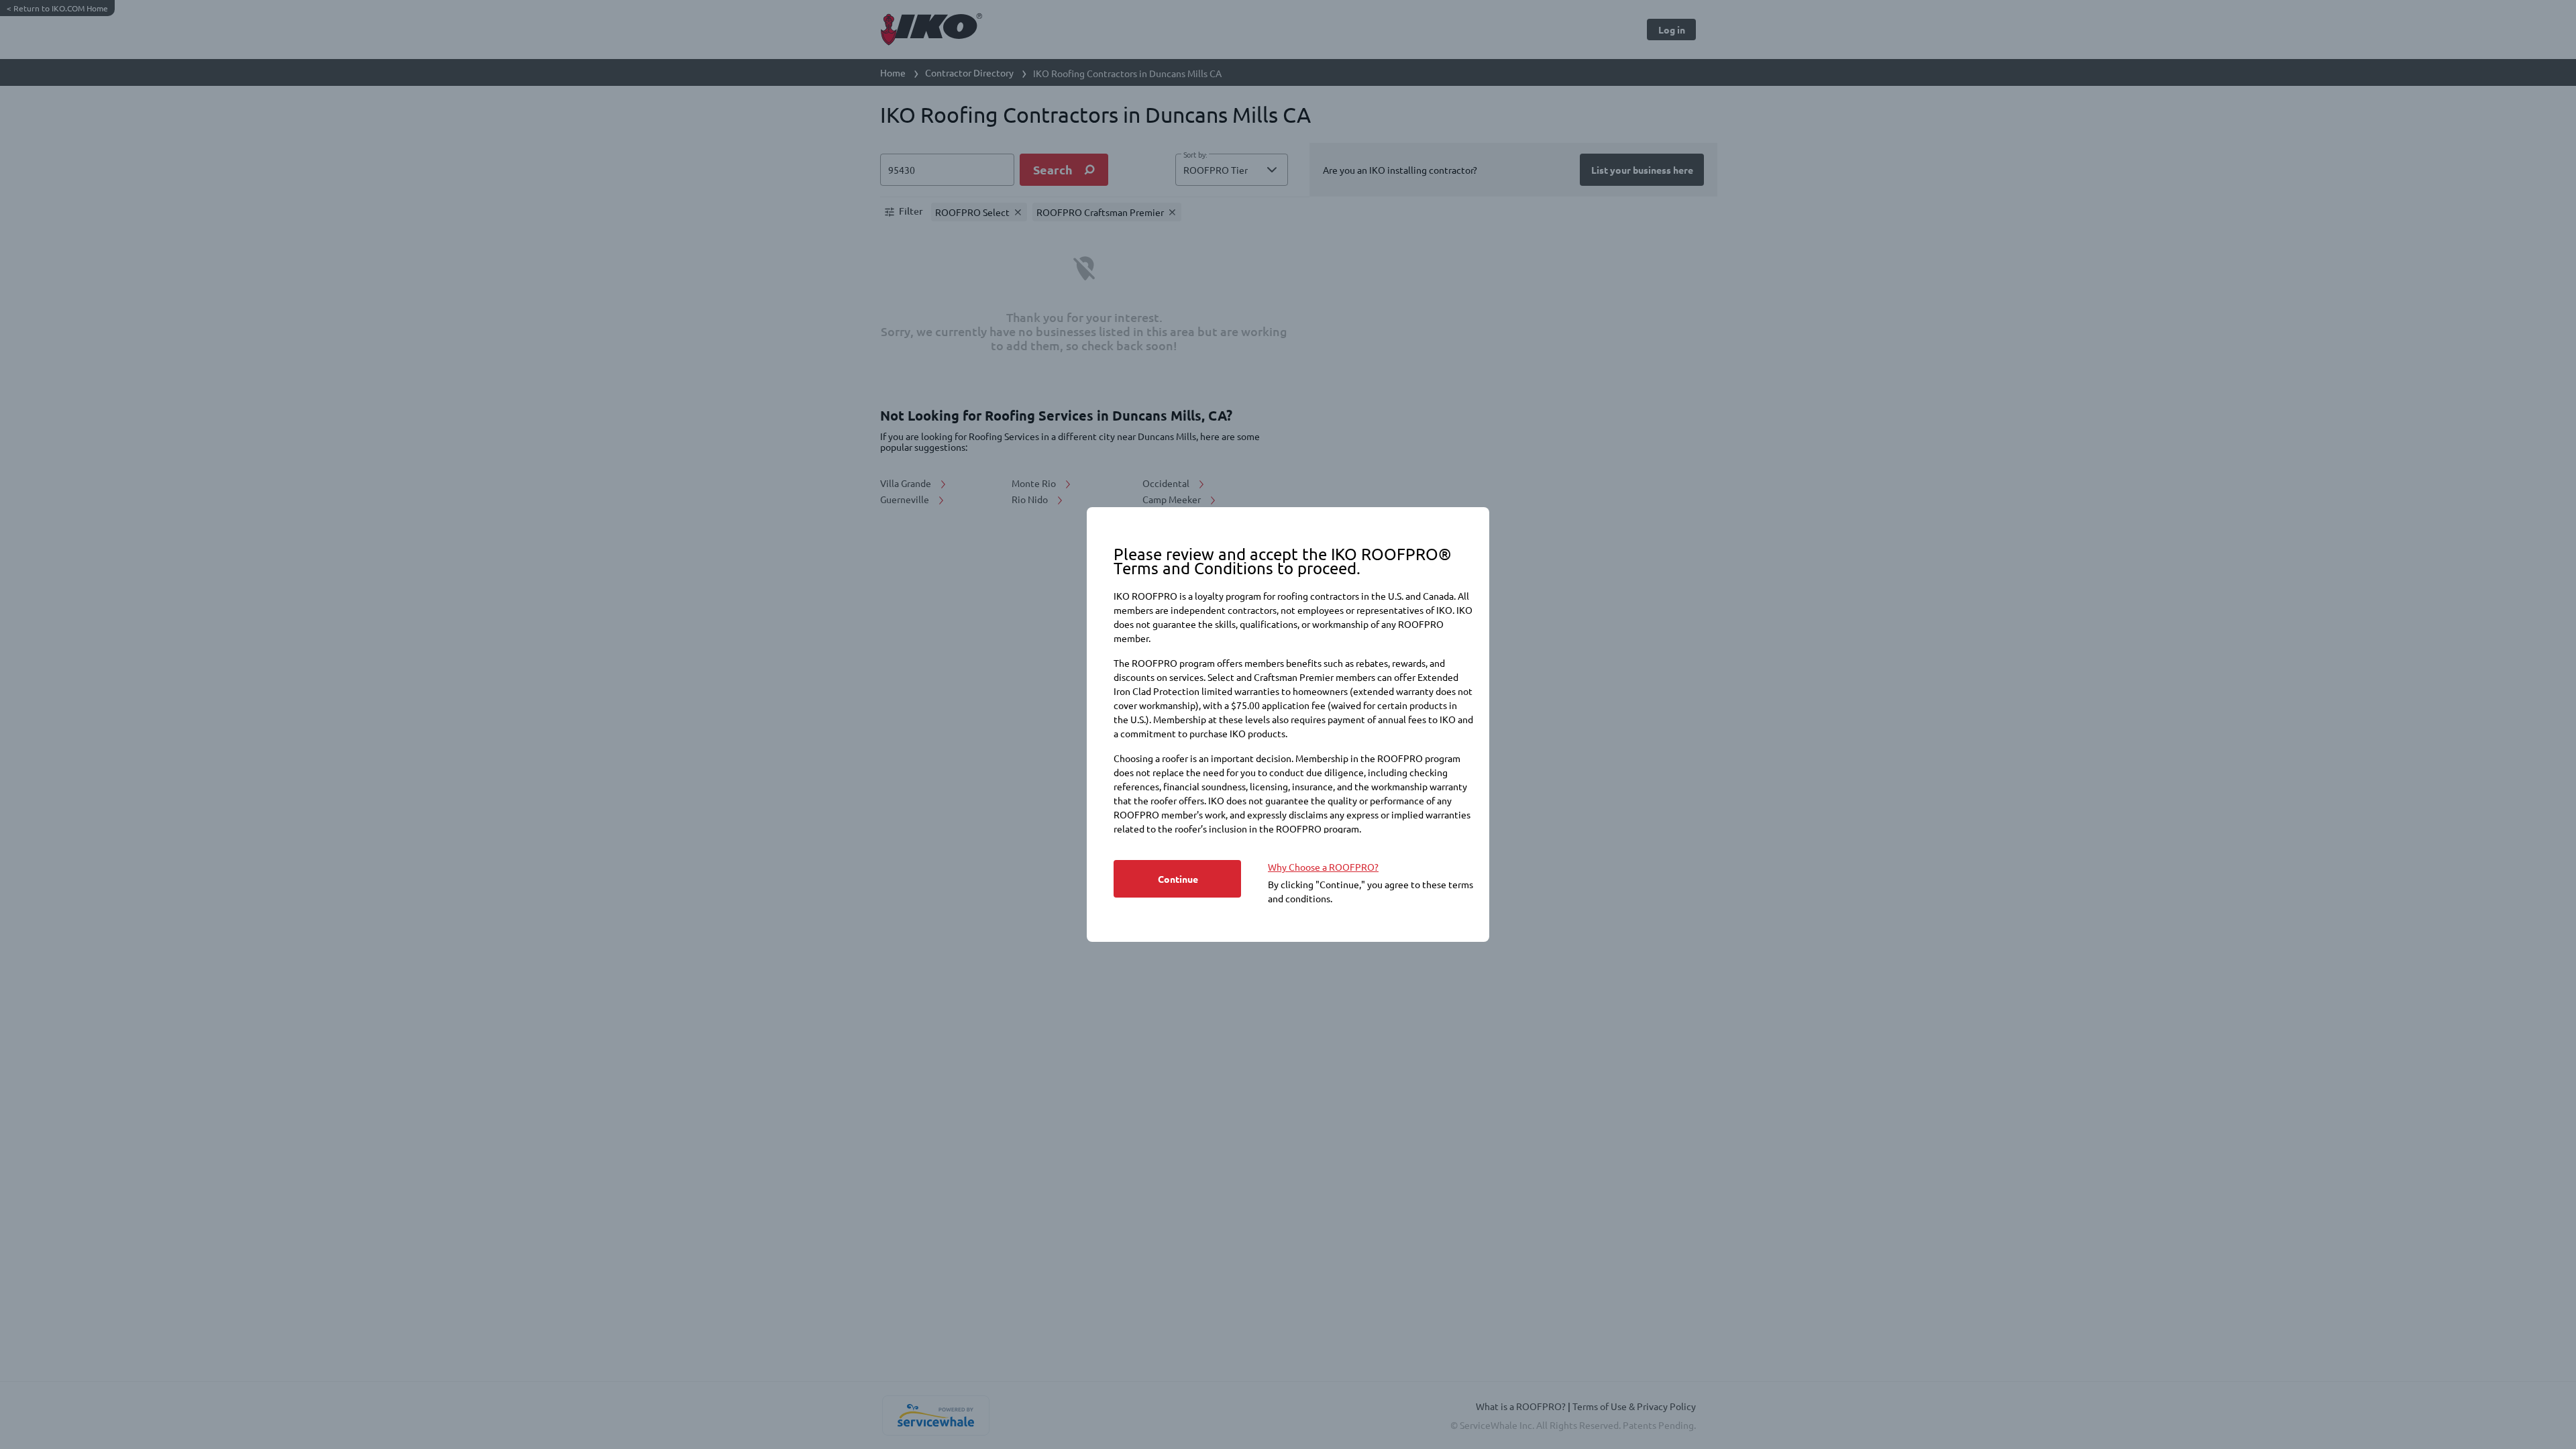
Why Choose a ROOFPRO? (1323, 867)
